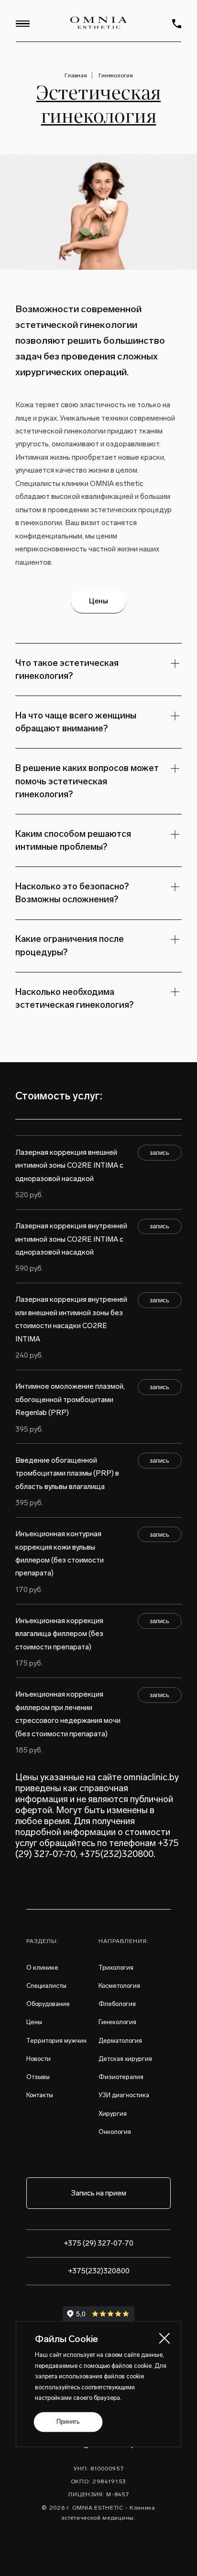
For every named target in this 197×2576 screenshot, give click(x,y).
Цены (98, 601)
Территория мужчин (56, 2041)
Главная (76, 75)
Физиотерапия (121, 2077)
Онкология (115, 2132)
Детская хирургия (125, 2059)
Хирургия (113, 2114)
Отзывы (38, 2077)
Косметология (119, 1986)
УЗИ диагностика (124, 2095)
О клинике (42, 1968)
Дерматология (120, 2041)
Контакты (40, 2095)
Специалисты (46, 1986)
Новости (38, 2059)
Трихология (116, 1968)
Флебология (117, 2004)
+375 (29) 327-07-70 (98, 2243)
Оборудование (48, 2004)
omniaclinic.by (151, 1777)
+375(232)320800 (116, 1854)
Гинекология (116, 75)
